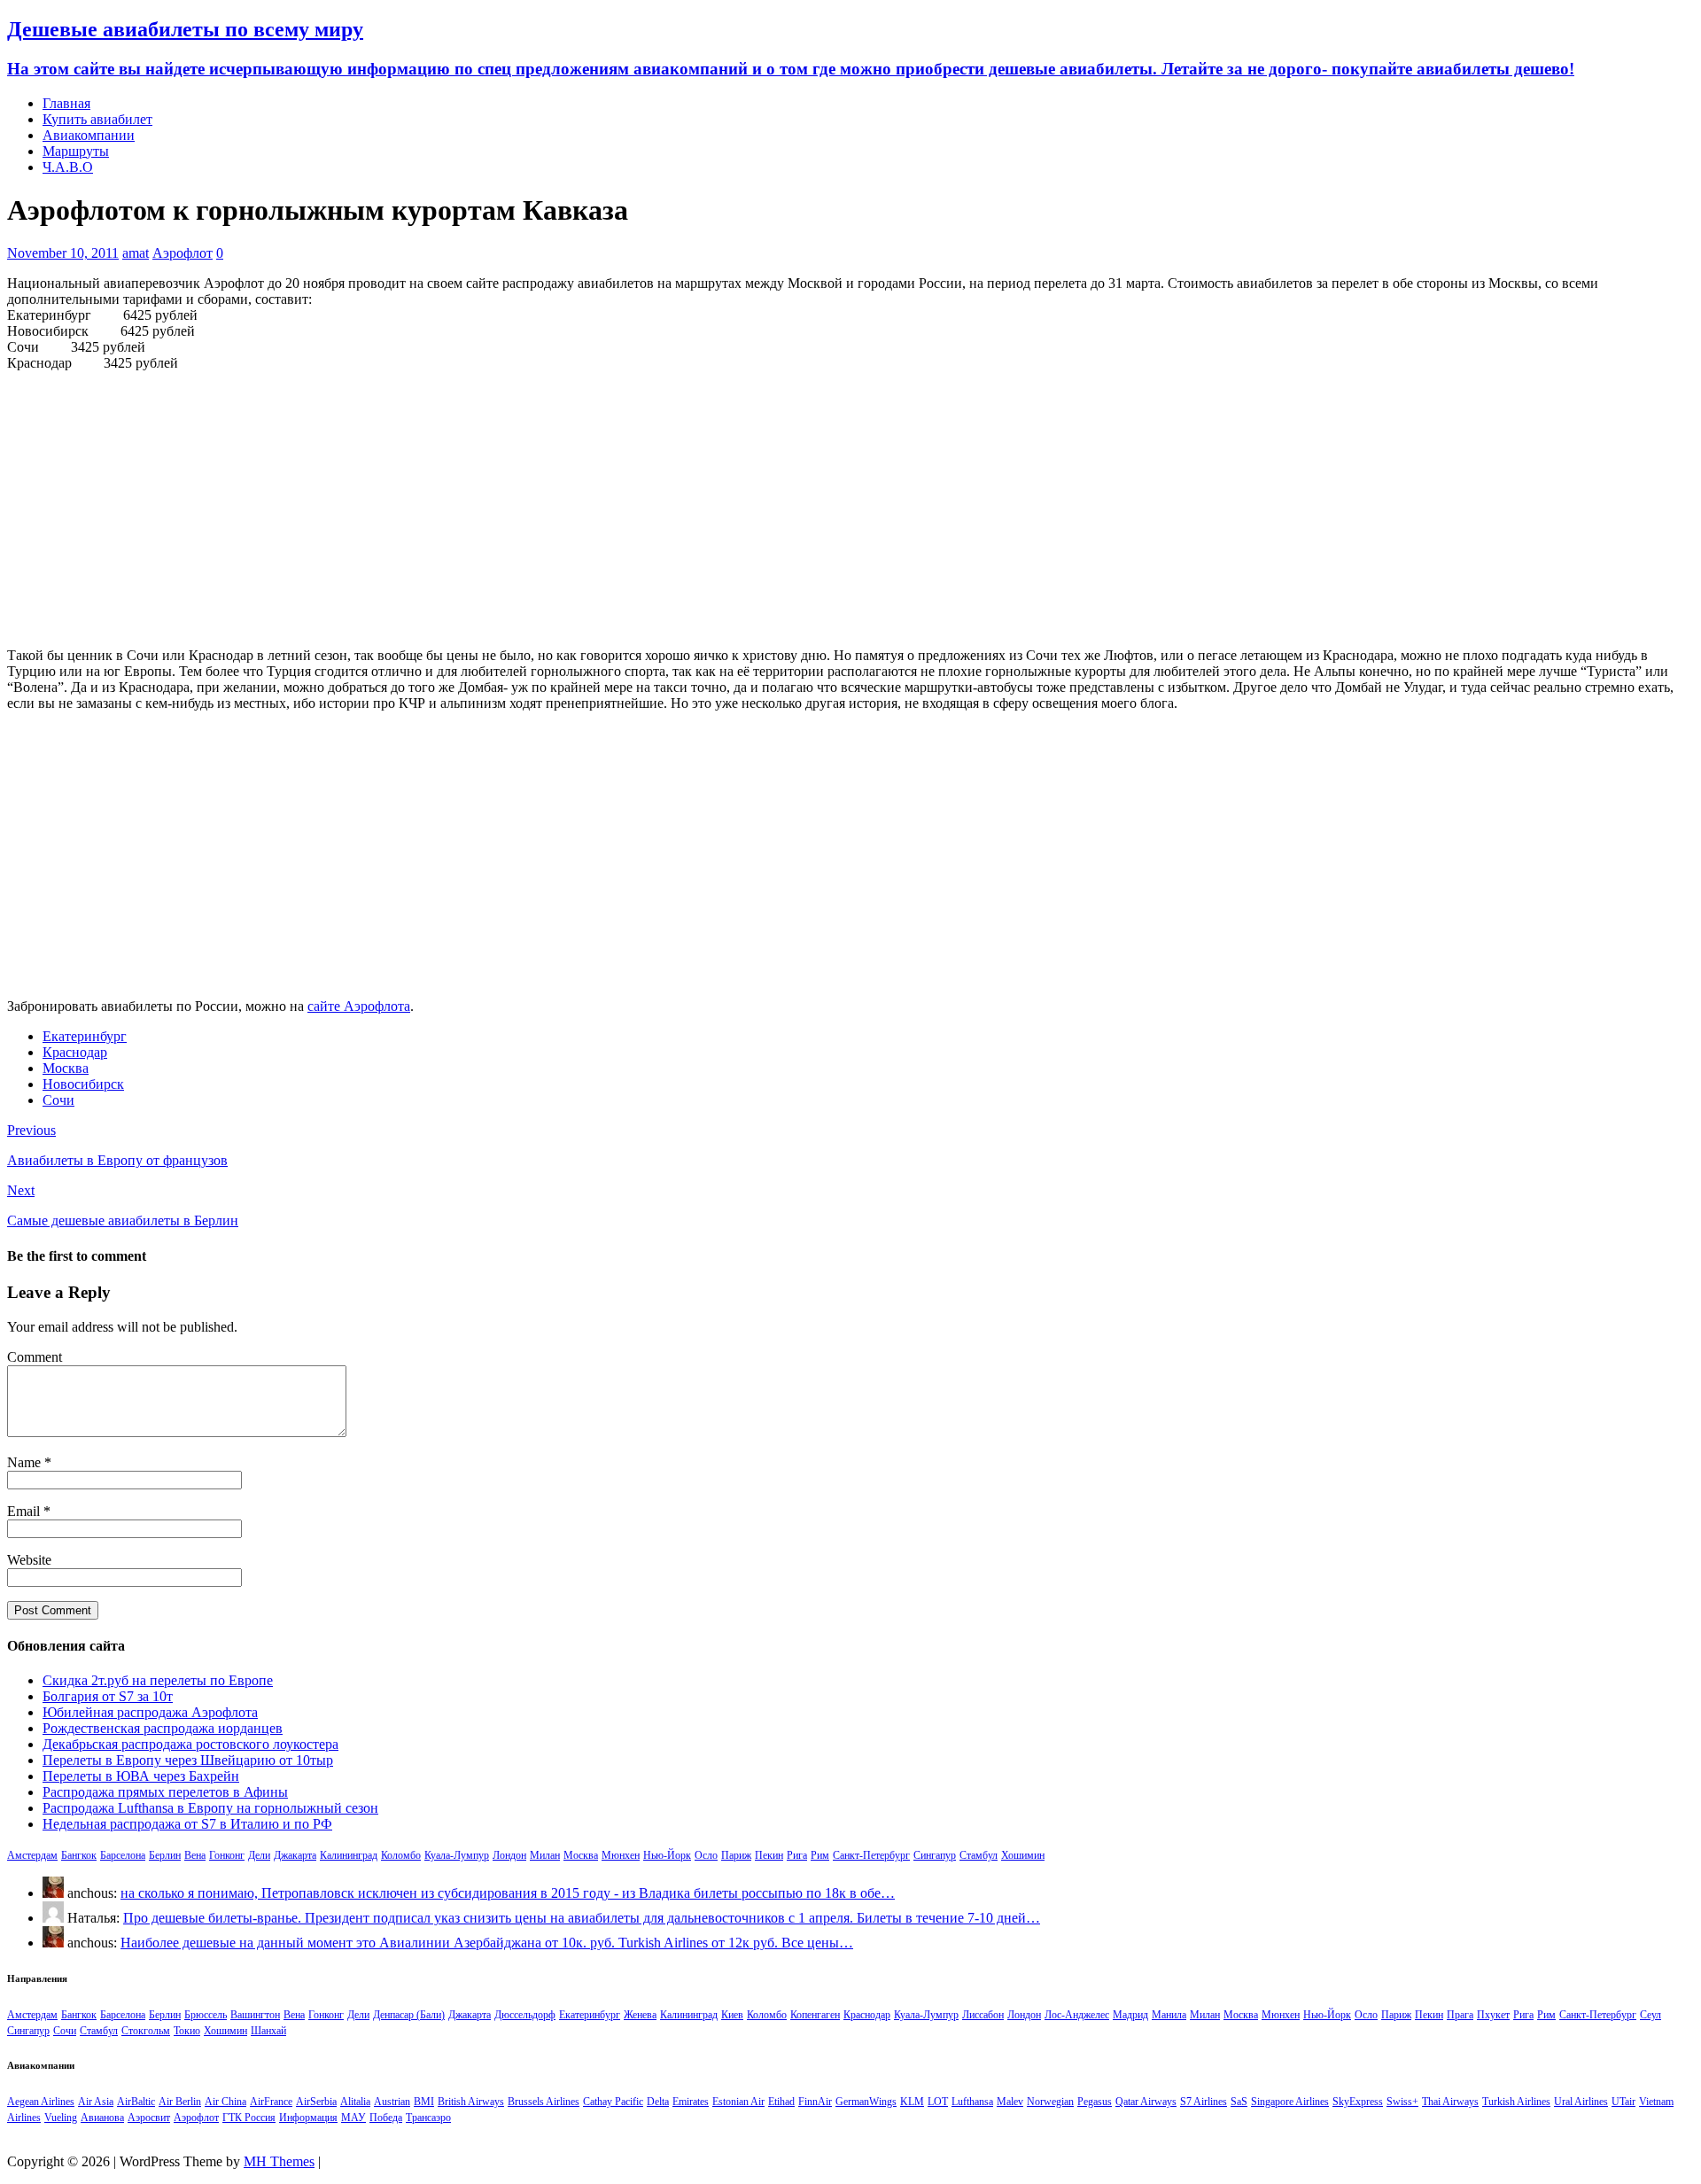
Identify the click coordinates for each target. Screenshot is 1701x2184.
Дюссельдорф (525, 2015)
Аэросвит (149, 2118)
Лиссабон (983, 2015)
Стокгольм (146, 2031)
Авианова (102, 2118)
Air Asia (96, 2102)
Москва (66, 1068)
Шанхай (268, 2031)
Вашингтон (255, 2015)
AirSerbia (316, 2102)
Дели (259, 1855)
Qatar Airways (1146, 2102)
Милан (545, 1855)
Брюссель (206, 2015)
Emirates (691, 2102)
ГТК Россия (249, 2118)
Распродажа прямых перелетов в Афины (165, 1792)
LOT (938, 2102)
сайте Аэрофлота (359, 1006)
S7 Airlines (1204, 2102)
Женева (640, 2015)
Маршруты (76, 151)
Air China (225, 2102)
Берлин (165, 1855)
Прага (1460, 2015)
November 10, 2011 (63, 253)
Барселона (123, 1855)
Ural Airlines (1581, 2102)
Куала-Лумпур (457, 1855)
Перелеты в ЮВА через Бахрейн (141, 1776)
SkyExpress (1358, 2102)
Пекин (769, 1855)
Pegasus (1095, 2102)
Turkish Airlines (1516, 2102)
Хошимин (1023, 1855)
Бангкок (79, 1855)
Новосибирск (83, 1084)
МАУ (353, 2118)
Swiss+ (1402, 2102)
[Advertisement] (850, 509)
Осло (706, 1855)
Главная (66, 103)
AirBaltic (136, 2102)
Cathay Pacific (613, 2102)
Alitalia (355, 2102)
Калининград (349, 1855)
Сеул (1651, 2015)
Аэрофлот (183, 253)
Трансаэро (428, 2118)
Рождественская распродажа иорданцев (163, 1728)
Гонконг (227, 1855)
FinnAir (815, 2102)
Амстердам (32, 1855)
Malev (1010, 2102)
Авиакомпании (89, 135)
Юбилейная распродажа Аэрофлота (150, 1712)
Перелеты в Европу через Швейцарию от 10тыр (188, 1760)
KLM (912, 2102)
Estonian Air (738, 2102)
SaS (1239, 2102)
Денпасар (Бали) (409, 2015)
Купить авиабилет (97, 119)
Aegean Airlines (41, 2102)
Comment (35, 1357)
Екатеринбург (85, 1036)
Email (25, 1511)
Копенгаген (815, 2015)
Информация (308, 2118)
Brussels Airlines (544, 2102)
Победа (386, 2118)
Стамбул (979, 1855)
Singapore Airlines (1290, 2102)
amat (136, 253)
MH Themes (279, 2161)
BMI (424, 2102)
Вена (195, 1855)
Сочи (58, 1100)
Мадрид (1130, 2015)
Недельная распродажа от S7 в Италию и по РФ (187, 1824)
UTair (1623, 2102)
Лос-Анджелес (1077, 2015)
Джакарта (295, 1855)
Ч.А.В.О (68, 167)
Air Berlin (180, 2102)
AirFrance (271, 2102)
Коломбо (401, 1855)
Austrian (392, 2102)
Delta (658, 2102)
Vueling (61, 2118)
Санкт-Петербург (871, 1855)
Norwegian (1050, 2102)
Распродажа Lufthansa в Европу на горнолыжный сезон (210, 1808)
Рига (797, 1855)
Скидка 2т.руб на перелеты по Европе (158, 1680)
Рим (820, 1855)
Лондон (509, 1855)
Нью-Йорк (667, 1855)
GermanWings (866, 2102)
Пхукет (1493, 2015)
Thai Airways (1450, 2102)
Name (26, 1462)
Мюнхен (621, 1855)
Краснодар (75, 1052)
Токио (187, 2031)
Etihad (781, 2102)
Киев (732, 2015)
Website (29, 1560)
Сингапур (935, 1855)
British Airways (471, 2102)
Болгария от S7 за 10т (108, 1696)
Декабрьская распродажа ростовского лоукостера (190, 1744)
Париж (736, 1855)
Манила (1169, 2015)
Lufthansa (972, 2102)
